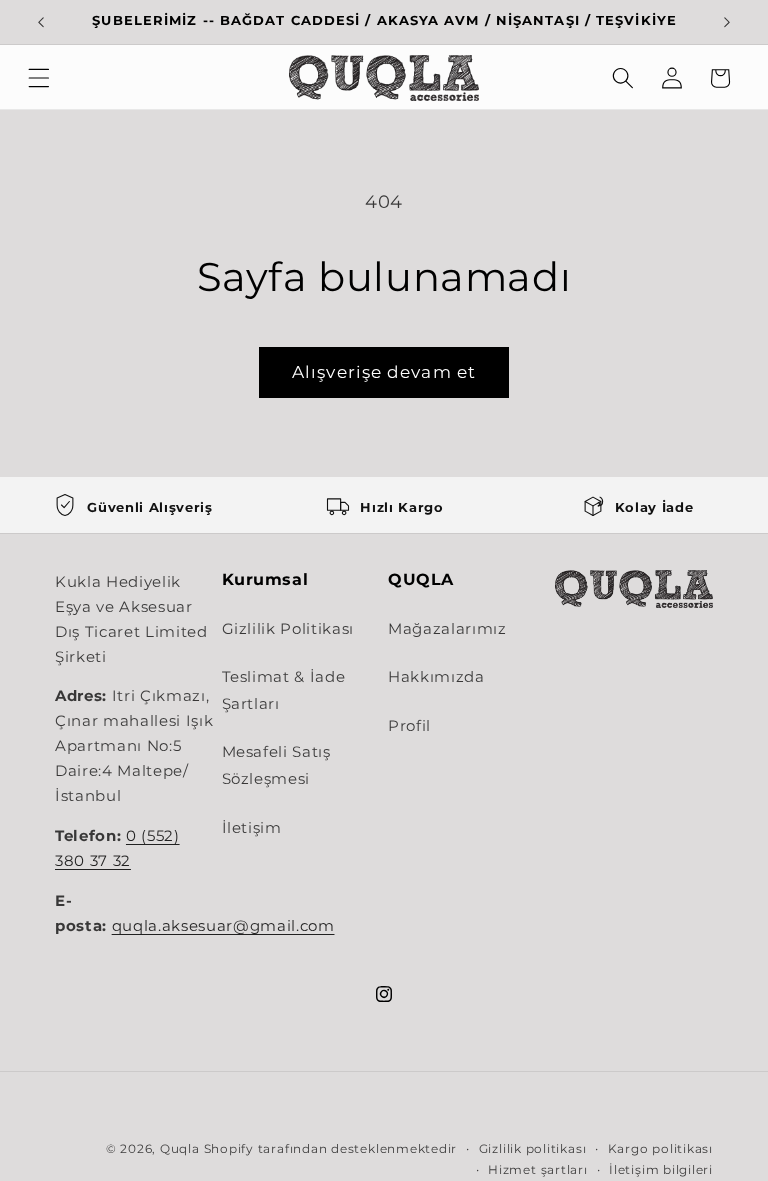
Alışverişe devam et (384, 372)
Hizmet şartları (538, 1169)
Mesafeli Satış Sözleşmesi (276, 765)
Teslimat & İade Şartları (284, 690)
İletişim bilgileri (661, 1169)
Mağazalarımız (447, 628)
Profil (409, 725)
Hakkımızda (436, 676)
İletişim (252, 827)
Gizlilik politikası (533, 1148)
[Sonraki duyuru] (727, 22)
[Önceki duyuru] (41, 22)
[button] (39, 78)
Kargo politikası (660, 1148)
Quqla (180, 1148)
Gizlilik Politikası (288, 628)
